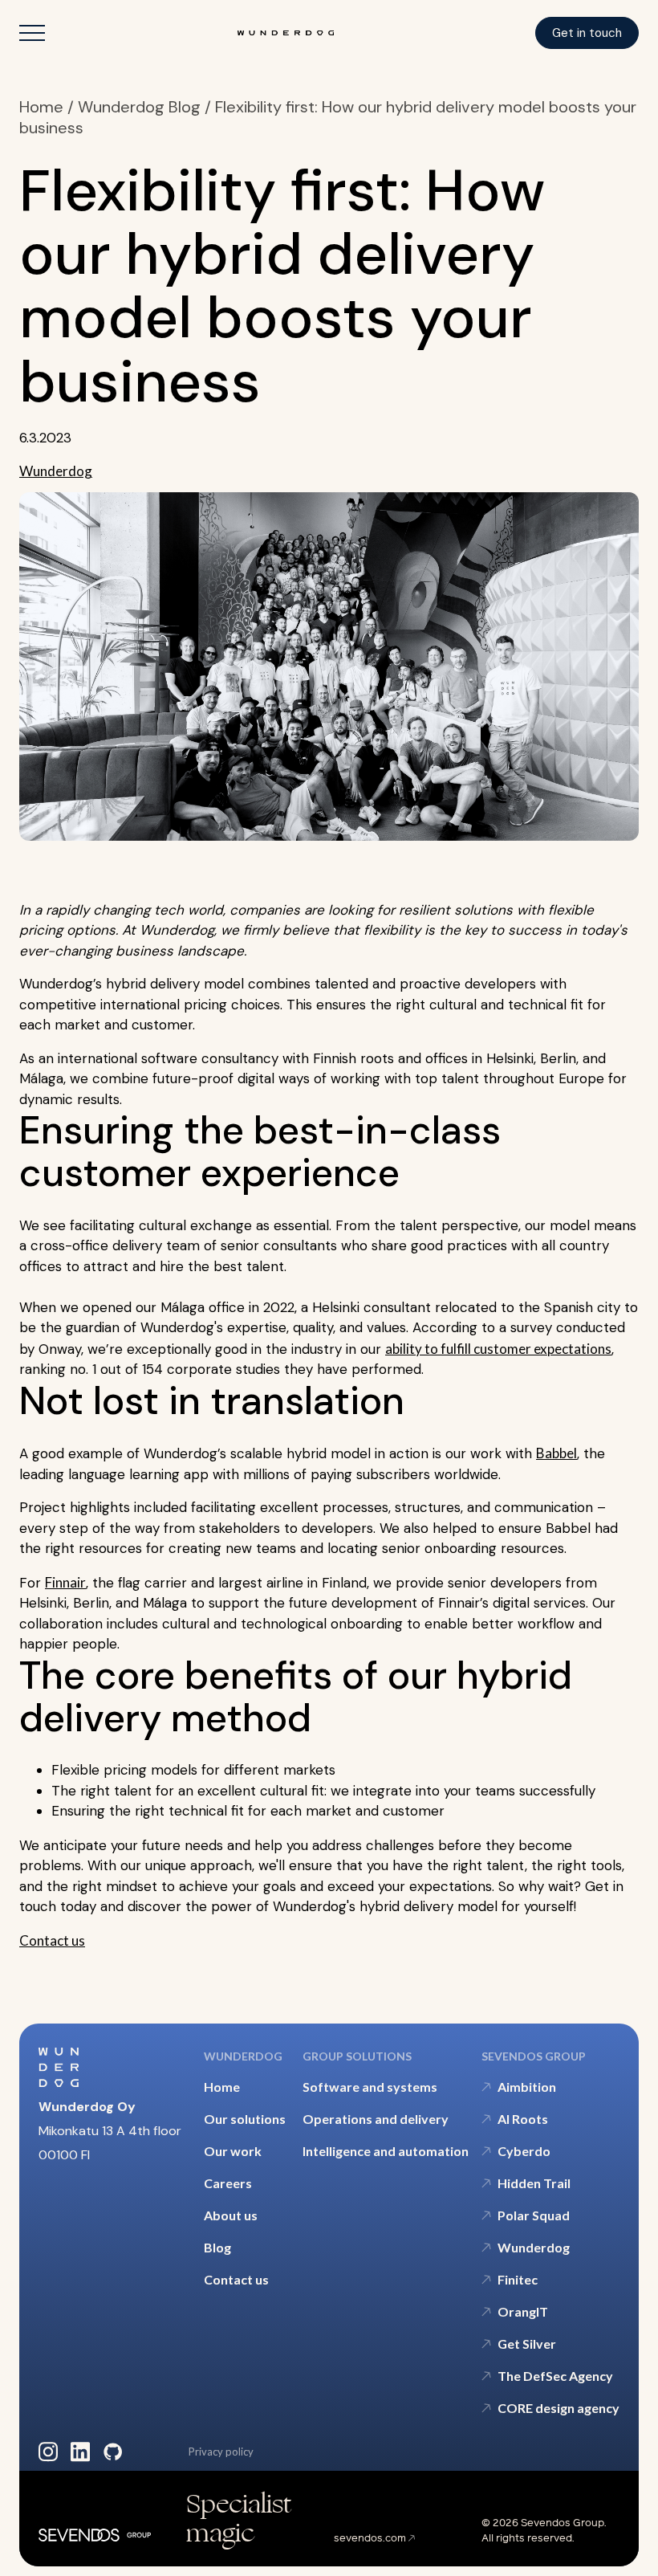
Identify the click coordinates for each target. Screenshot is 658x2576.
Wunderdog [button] (243, 2056)
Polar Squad (534, 2215)
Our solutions (245, 2119)
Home (222, 2087)
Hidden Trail (534, 2183)
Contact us (52, 1940)
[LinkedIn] (80, 2452)
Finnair (65, 1582)
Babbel (556, 1453)
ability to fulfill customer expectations (498, 1349)
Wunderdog (56, 471)
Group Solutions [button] (357, 2056)
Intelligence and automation (386, 2151)
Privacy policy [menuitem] (221, 2452)
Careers (228, 2183)
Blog (217, 2247)
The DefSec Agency (555, 2376)
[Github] (112, 2452)
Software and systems (370, 2087)
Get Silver (527, 2344)
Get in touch (587, 33)
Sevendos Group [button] (534, 2056)
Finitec (518, 2279)
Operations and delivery (376, 2119)
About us (231, 2215)
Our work (233, 2151)
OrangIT (523, 2311)
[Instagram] (48, 2452)
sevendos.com (371, 2538)
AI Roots (523, 2119)
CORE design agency (558, 2408)
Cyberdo (524, 2151)
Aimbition (527, 2087)
